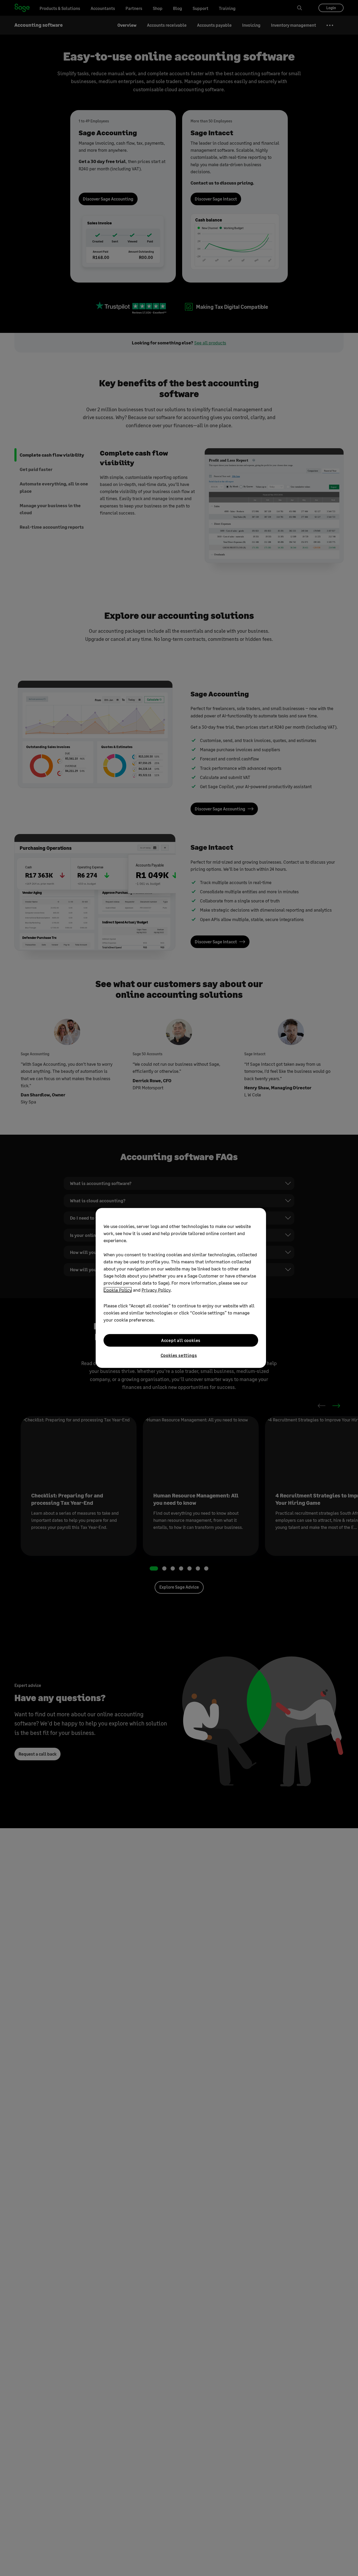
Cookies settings (179, 1355)
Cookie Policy (118, 1290)
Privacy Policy (156, 1290)
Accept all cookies (181, 1340)
